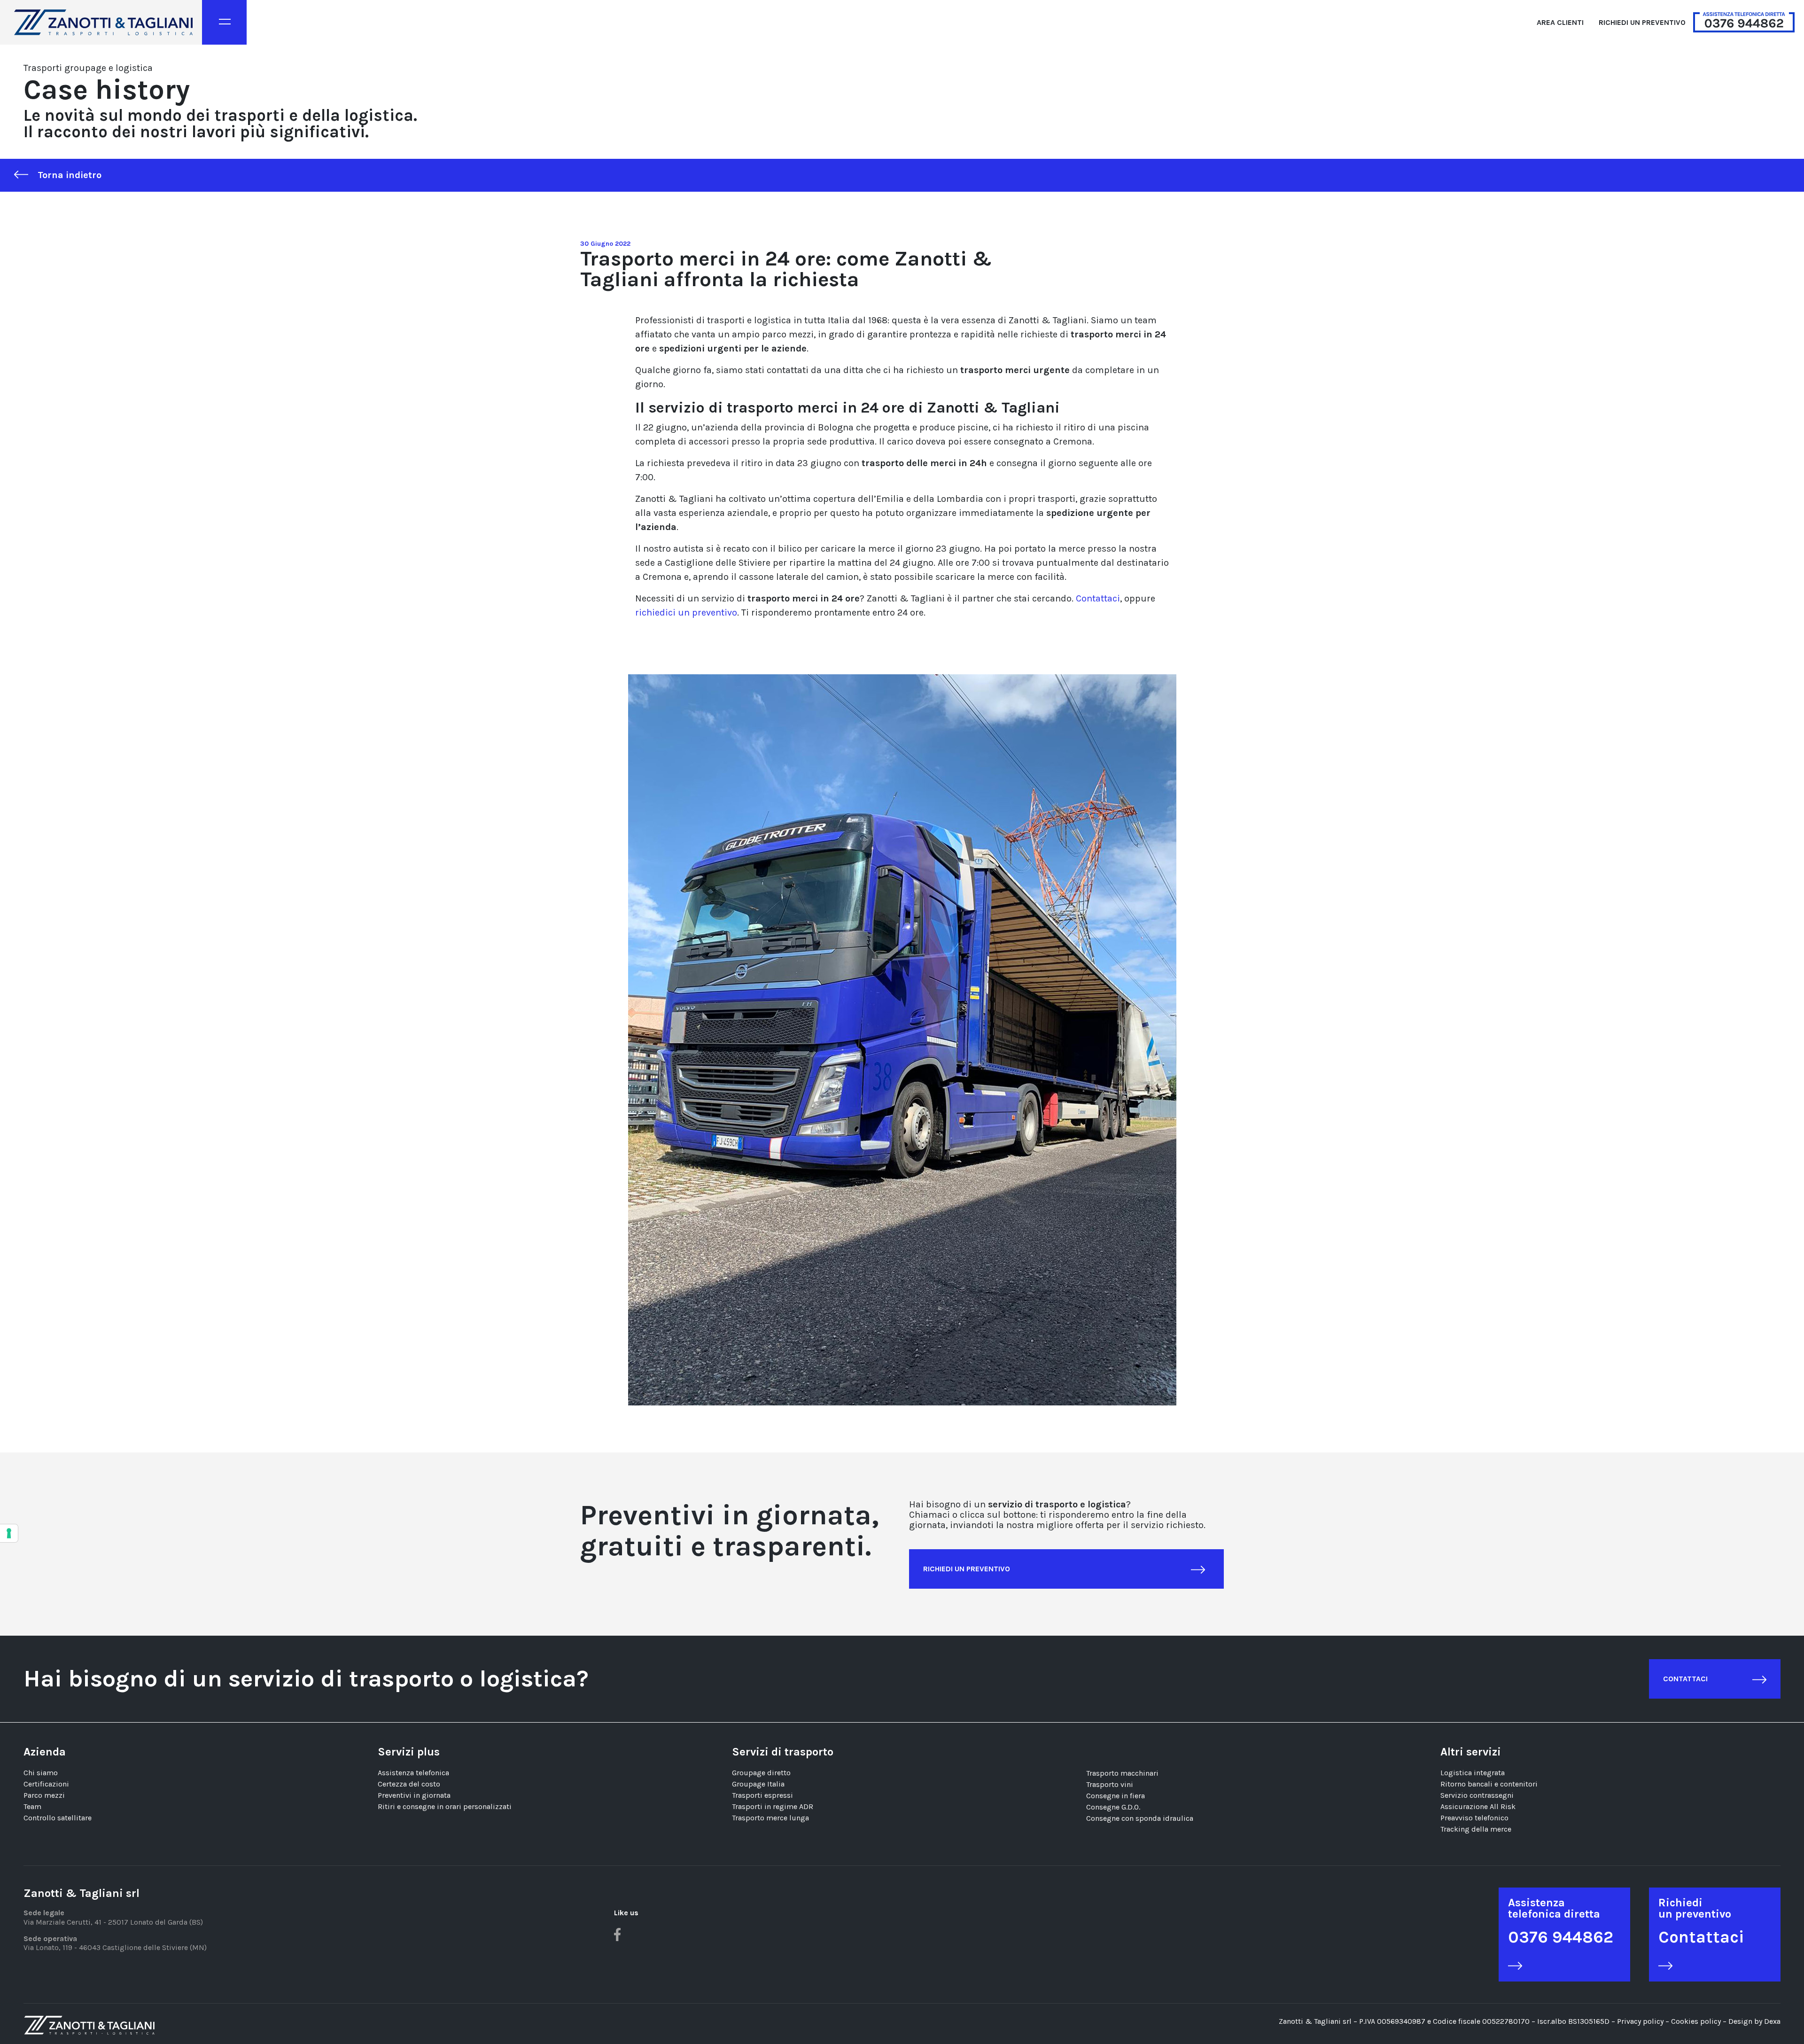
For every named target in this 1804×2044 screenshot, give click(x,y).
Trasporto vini (1110, 1784)
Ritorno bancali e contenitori (1489, 1784)
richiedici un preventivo (686, 612)
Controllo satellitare (58, 1818)
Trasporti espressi (762, 1795)
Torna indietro (70, 175)
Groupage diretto (761, 1773)
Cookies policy (1697, 2021)
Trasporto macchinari (1122, 1773)
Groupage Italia (758, 1784)
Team (32, 1806)
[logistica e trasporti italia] (103, 22)
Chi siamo (41, 1773)
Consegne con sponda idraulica (1140, 1818)
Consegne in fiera (1116, 1796)
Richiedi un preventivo (1642, 22)
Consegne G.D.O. (1113, 1807)
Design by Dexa (1754, 2021)
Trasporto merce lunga (770, 1818)
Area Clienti (1560, 22)
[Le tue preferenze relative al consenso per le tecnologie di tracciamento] (9, 1533)
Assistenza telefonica (413, 1773)
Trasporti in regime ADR (773, 1806)
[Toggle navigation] (224, 22)
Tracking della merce (1476, 1829)
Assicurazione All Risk (1478, 1806)
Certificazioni (46, 1784)
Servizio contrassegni (1477, 1795)
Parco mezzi (44, 1795)
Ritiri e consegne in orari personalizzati (445, 1806)
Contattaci (1098, 598)
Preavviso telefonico (1474, 1818)
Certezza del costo (409, 1784)
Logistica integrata (1473, 1773)
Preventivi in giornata (414, 1795)
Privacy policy (1640, 2021)
